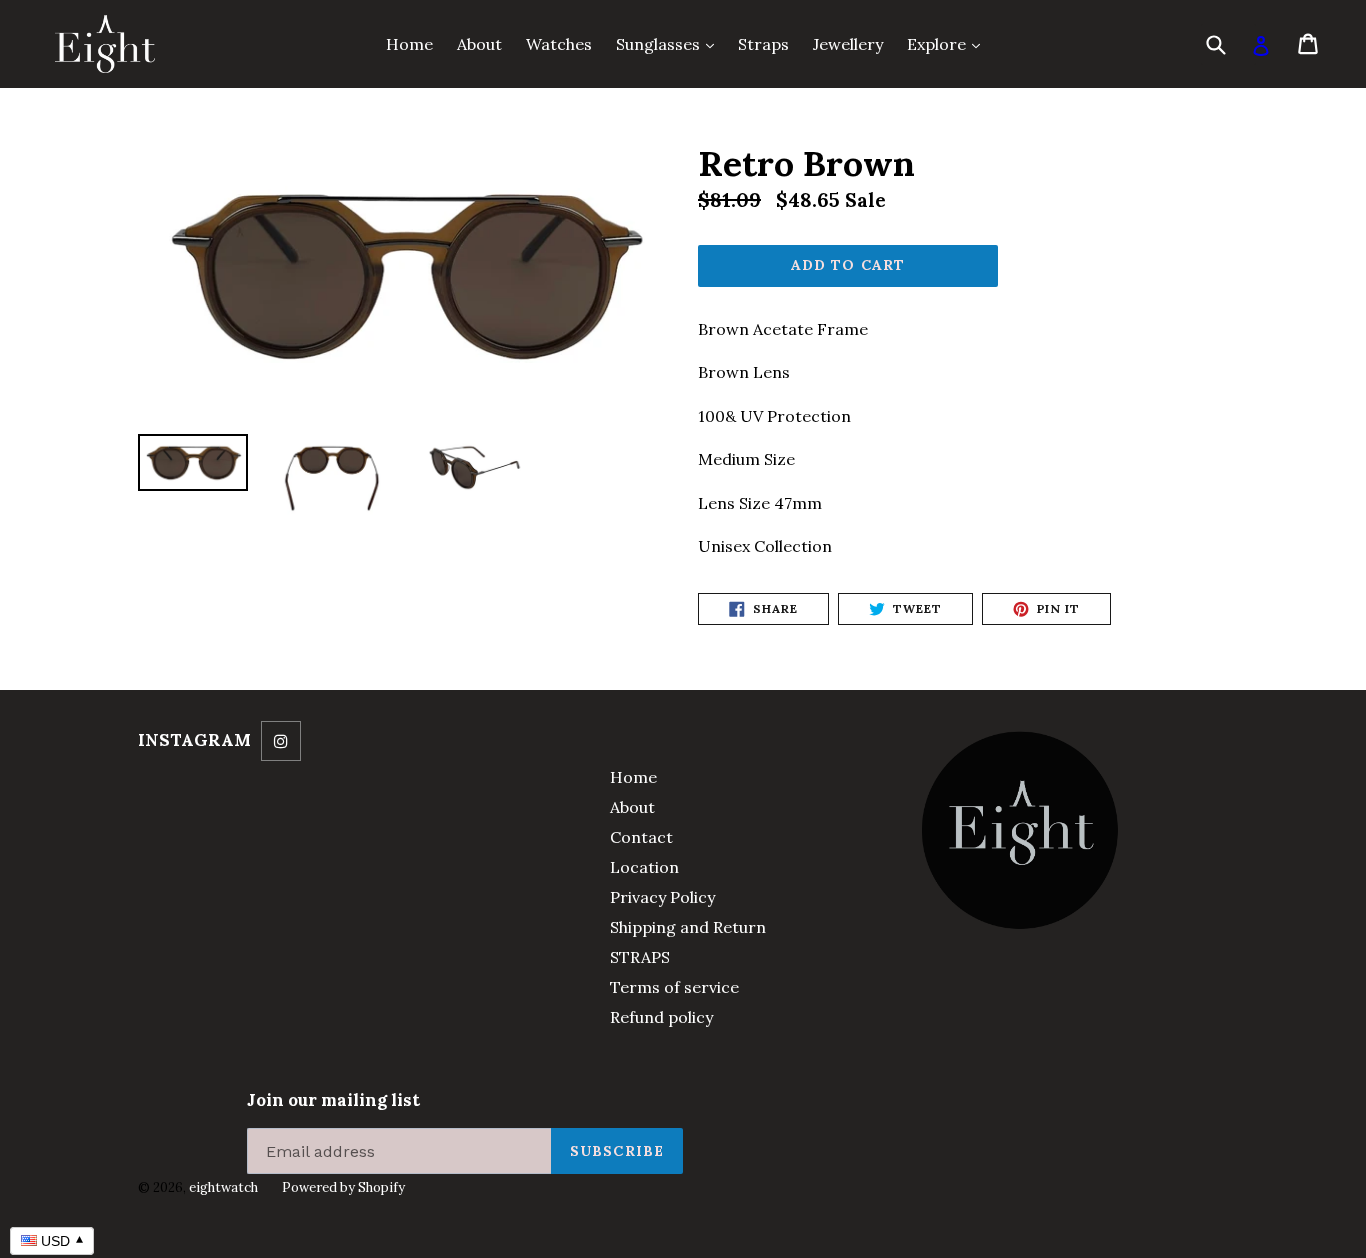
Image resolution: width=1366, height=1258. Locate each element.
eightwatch (223, 1187)
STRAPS (640, 957)
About (479, 44)
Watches (559, 44)
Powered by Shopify (343, 1187)
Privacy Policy (662, 897)
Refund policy (661, 1017)
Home (409, 44)
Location (644, 867)
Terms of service (674, 987)
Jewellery (848, 44)
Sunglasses (670, 43)
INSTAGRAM (194, 740)
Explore (948, 43)
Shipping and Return (688, 927)
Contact (641, 837)
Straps (763, 44)
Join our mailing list (333, 1100)
